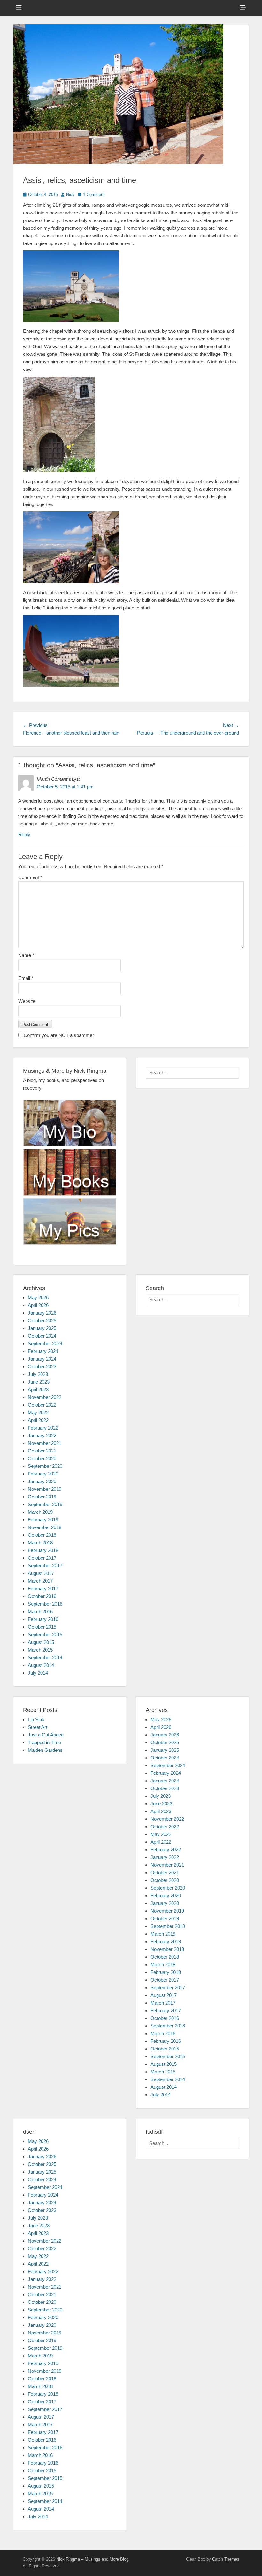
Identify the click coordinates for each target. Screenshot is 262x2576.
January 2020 (42, 1481)
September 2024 (45, 1344)
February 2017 (43, 1589)
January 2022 (42, 1435)
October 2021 (42, 1451)
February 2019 (43, 1520)
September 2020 (45, 1466)
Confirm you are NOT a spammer (58, 1035)
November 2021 (45, 1443)
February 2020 (43, 1474)
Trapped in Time (44, 1742)
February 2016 (43, 1619)
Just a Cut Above (46, 1735)
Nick (70, 194)
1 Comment (94, 194)
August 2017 (41, 1573)
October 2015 (42, 1627)
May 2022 (38, 1412)
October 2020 (42, 1458)
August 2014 (41, 1665)
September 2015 (45, 1635)
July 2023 (38, 1374)
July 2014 (38, 1673)
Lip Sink (36, 1719)
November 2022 (45, 1397)
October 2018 (42, 1535)
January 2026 (42, 1313)
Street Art (38, 1727)
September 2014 (45, 1658)
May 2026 (38, 1298)
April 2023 (38, 1389)
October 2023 (42, 1366)
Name (26, 955)
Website (27, 1001)
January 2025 (42, 1328)
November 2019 (45, 1489)
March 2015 (40, 1650)
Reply (24, 835)
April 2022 (38, 1420)
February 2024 (43, 1351)
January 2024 (42, 1359)
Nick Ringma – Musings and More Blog (92, 2559)
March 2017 (40, 1581)
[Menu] (19, 8)
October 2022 (42, 1405)
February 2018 (43, 1550)
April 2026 (38, 1305)
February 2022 (43, 1428)
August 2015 (41, 1642)
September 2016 (45, 1604)
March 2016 (40, 1612)
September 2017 (45, 1566)
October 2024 (42, 1336)
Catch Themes (226, 2559)
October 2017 (42, 1558)
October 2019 (42, 1497)
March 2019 (40, 1512)
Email (26, 978)
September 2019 (45, 1504)
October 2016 (42, 1596)
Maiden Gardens (45, 1750)
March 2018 (40, 1543)
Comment (30, 877)
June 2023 (39, 1382)
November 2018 (45, 1527)
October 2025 (42, 1321)
